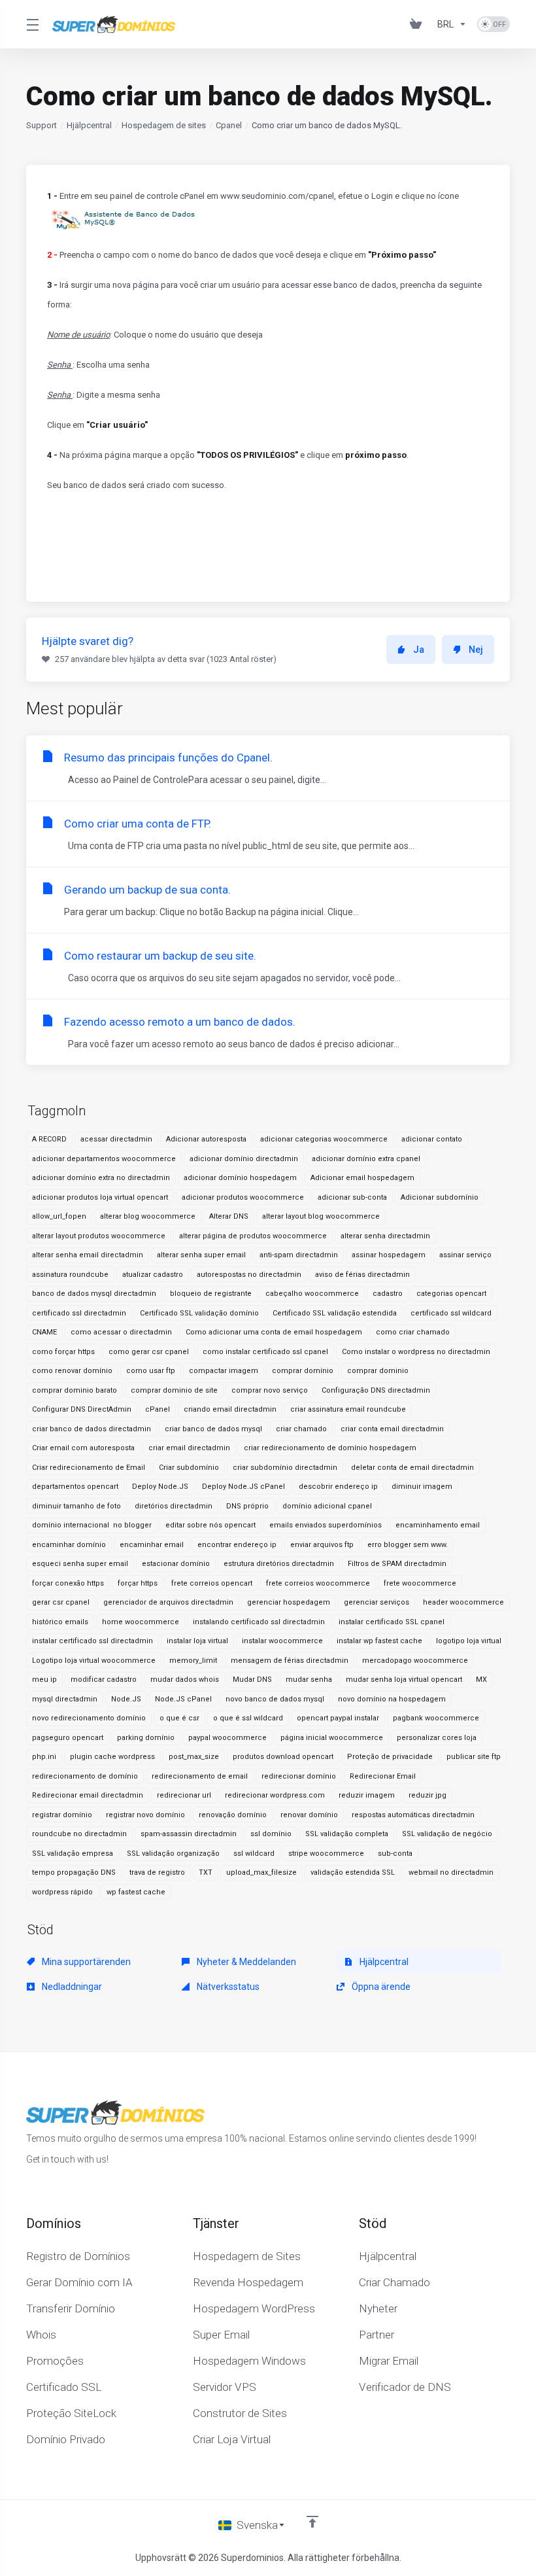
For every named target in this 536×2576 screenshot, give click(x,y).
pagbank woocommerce (436, 1718)
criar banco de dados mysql (213, 1429)
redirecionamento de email (200, 1776)
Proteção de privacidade (390, 1757)
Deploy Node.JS (160, 1487)
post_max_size (194, 1757)
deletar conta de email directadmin (412, 1468)
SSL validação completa (347, 1834)
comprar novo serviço (270, 1390)
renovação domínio (233, 1815)
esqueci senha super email (80, 1564)
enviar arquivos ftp (322, 1545)
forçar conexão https (68, 1583)
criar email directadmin (189, 1448)
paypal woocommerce (227, 1738)
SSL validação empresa (73, 1854)
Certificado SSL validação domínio (199, 1313)
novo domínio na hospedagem (392, 1699)
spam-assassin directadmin (189, 1834)
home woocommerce (141, 1622)
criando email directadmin (230, 1409)
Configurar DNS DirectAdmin (82, 1409)
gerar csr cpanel (61, 1602)
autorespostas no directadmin (249, 1275)
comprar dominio (378, 1371)
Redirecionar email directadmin (88, 1795)
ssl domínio (271, 1834)
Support (42, 125)
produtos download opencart (283, 1757)
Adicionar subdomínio (440, 1197)
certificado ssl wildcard (451, 1313)
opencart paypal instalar (338, 1718)
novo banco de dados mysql (275, 1699)
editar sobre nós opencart (210, 1525)
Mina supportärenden (85, 1962)
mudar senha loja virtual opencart (404, 1680)
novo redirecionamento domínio (89, 1718)
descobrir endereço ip (338, 1487)
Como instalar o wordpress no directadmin (416, 1352)
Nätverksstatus (227, 1987)
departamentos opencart (75, 1487)
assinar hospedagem (389, 1255)
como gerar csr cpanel (149, 1352)
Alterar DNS (229, 1216)
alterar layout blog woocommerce (321, 1216)
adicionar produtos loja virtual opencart (100, 1197)
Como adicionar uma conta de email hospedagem (274, 1332)
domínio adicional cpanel (327, 1506)
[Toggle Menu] (31, 24)
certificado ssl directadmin (79, 1313)
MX (481, 1680)
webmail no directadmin (451, 1872)
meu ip (44, 1680)
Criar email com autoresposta (83, 1448)
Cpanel (229, 125)
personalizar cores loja (437, 1738)
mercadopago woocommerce (415, 1661)
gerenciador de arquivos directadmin (168, 1602)
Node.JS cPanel (183, 1699)
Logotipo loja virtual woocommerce (94, 1661)
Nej (476, 650)
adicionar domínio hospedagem (240, 1178)
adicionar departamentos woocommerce (104, 1159)
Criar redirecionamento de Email (89, 1468)
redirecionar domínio (299, 1776)
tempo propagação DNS (74, 1872)
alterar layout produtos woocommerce (99, 1236)
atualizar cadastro (153, 1275)
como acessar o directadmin (121, 1332)
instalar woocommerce (282, 1641)
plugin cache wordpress (112, 1757)
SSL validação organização (173, 1854)
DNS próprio (247, 1506)
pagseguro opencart (68, 1738)
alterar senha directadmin (385, 1236)
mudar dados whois (185, 1680)
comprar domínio (303, 1371)
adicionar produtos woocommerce (243, 1197)
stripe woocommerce (326, 1854)
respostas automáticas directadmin (413, 1815)
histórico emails (60, 1622)
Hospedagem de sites (164, 125)
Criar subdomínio (189, 1468)
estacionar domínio (176, 1564)
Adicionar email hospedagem (362, 1178)
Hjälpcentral (89, 125)
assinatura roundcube (70, 1275)
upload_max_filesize (261, 1872)
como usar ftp (151, 1371)
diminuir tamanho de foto (76, 1506)
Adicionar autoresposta (206, 1139)
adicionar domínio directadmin (244, 1159)
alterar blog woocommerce (148, 1216)
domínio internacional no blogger (92, 1525)
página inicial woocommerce (332, 1738)
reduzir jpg (427, 1795)
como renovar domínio (72, 1371)
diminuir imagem (422, 1487)
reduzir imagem (367, 1795)
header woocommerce (463, 1602)
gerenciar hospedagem (289, 1602)
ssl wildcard (254, 1854)
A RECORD (49, 1139)
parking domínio (146, 1738)
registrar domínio (62, 1815)
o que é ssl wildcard (248, 1718)
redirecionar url (184, 1795)
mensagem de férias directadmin (290, 1661)
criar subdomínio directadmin (285, 1468)
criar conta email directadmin (392, 1429)
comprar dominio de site (174, 1390)
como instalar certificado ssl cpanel (265, 1352)
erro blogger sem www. (408, 1545)
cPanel (158, 1409)
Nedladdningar (71, 1987)
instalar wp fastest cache (379, 1641)
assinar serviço (465, 1255)
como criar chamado (413, 1332)
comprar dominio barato (75, 1390)
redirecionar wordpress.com (275, 1795)
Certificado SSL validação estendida (335, 1313)
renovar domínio (309, 1815)
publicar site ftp (474, 1757)
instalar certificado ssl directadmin (92, 1641)
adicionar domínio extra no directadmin (101, 1178)
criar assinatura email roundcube (348, 1409)
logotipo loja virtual (469, 1641)
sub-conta (395, 1854)
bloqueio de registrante (211, 1294)
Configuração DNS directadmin (376, 1390)
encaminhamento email (438, 1525)
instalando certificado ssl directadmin (259, 1622)
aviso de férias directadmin (362, 1275)
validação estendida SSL (353, 1872)
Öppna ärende (380, 1987)
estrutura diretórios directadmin (279, 1564)
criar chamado (301, 1429)
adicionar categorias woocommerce (324, 1139)
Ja (419, 650)
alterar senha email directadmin (88, 1255)
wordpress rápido (62, 1892)
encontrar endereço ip (237, 1545)
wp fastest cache (136, 1892)
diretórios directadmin (174, 1506)
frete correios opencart (212, 1583)
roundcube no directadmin (79, 1834)
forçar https (138, 1583)
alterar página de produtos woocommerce (253, 1236)
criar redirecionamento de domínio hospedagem (330, 1448)
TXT (206, 1872)
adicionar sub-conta (352, 1197)
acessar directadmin (116, 1139)
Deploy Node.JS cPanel (243, 1487)
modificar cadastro (104, 1680)
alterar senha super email (201, 1255)
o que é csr (179, 1718)
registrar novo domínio (145, 1815)
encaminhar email (152, 1545)
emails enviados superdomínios (326, 1525)
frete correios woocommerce (318, 1583)
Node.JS (126, 1699)
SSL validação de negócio (447, 1834)
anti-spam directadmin (299, 1255)
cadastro (388, 1294)
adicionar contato (432, 1139)
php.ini (44, 1757)
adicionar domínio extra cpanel (366, 1159)
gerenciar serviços (377, 1602)
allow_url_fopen (59, 1216)
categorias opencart (451, 1294)
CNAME (44, 1332)
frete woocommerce (420, 1583)
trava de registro (157, 1872)
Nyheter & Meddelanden (245, 1962)
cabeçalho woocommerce (312, 1294)
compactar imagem (224, 1371)
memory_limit (193, 1661)
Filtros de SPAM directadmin (397, 1564)
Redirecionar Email (383, 1776)
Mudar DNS (252, 1680)
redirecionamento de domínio (85, 1776)
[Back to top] (312, 2522)
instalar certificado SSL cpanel (392, 1622)
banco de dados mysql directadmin (94, 1294)
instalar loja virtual (197, 1641)
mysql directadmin (65, 1699)
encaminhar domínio (69, 1545)
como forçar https (63, 1352)
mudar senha (309, 1680)
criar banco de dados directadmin (92, 1429)
